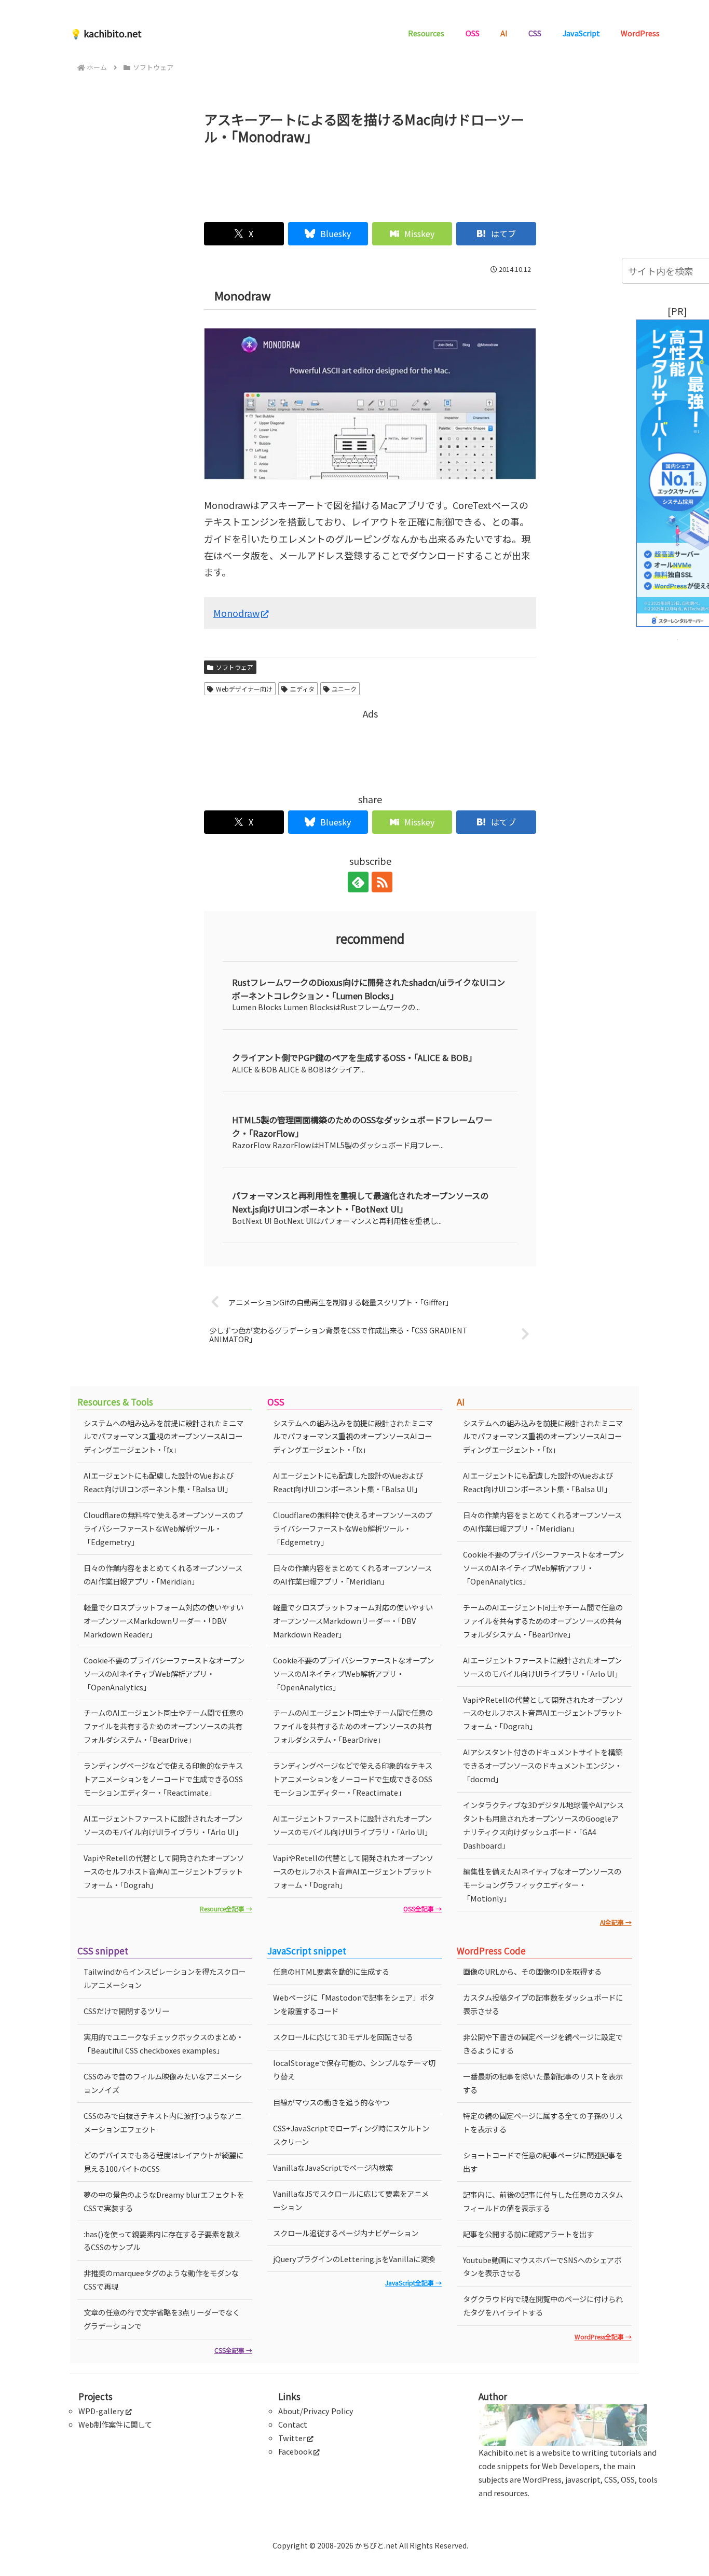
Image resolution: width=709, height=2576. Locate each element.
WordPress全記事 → (603, 2337)
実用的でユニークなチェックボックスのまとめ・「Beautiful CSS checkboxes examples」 (163, 2043)
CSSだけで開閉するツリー (126, 2011)
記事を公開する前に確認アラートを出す (528, 2234)
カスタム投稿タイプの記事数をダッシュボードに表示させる (543, 2004)
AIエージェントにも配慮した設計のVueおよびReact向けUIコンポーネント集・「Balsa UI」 (159, 1482)
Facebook (295, 2451)
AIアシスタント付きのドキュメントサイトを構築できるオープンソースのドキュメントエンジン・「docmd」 (543, 1765)
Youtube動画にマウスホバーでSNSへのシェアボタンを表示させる (542, 2267)
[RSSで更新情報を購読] (382, 882)
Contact (293, 2424)
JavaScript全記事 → (413, 2283)
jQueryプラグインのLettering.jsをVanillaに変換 (354, 2259)
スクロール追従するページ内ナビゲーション (346, 2233)
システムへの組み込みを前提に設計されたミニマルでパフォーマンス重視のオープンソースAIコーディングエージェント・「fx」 (163, 1436)
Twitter (292, 2438)
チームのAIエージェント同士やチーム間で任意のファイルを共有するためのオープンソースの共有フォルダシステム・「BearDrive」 (163, 1726)
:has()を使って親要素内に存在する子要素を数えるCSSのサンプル (162, 2241)
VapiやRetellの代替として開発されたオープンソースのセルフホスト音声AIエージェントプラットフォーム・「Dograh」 (164, 1871)
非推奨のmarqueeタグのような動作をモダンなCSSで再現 (161, 2279)
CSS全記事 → (233, 2350)
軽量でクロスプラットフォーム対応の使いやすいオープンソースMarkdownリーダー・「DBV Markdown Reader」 (163, 1621)
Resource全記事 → (226, 1909)
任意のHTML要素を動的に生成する (331, 1971)
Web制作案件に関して (115, 2424)
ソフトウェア (235, 667)
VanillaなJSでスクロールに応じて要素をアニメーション (351, 2200)
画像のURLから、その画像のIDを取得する (532, 1971)
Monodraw (236, 613)
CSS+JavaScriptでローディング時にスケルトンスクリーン (351, 2135)
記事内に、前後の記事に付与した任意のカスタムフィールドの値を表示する (543, 2201)
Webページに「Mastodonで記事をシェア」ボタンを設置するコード (354, 2004)
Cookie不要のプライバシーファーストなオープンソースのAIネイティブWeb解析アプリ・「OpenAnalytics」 (164, 1673)
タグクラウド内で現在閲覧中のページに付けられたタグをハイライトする (543, 2305)
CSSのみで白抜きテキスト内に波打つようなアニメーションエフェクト (163, 2122)
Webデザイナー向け (244, 689)
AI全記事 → (616, 1922)
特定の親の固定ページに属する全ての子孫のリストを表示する (543, 2122)
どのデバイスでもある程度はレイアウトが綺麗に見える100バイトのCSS (163, 2162)
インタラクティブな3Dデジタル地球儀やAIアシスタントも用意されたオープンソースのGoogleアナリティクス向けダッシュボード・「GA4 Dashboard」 (543, 1825)
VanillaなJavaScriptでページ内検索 (333, 2167)
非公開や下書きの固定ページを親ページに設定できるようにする (543, 2043)
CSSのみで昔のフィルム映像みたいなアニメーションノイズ (163, 2083)
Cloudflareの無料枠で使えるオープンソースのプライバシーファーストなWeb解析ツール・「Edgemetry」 (163, 1528)
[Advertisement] (370, 179)
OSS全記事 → (422, 1909)
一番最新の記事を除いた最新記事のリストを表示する (543, 2083)
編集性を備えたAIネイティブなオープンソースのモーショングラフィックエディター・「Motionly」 (542, 1885)
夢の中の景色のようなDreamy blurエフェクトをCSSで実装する (164, 2201)
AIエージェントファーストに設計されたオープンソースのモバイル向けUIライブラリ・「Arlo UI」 (163, 1825)
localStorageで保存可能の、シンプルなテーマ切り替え (354, 2069)
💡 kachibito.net (106, 33)
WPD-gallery (101, 2411)
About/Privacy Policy (316, 2411)
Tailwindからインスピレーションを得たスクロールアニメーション (165, 1978)
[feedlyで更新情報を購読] (358, 882)
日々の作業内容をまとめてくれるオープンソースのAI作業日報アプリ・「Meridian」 (163, 1574)
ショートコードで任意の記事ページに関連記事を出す (543, 2162)
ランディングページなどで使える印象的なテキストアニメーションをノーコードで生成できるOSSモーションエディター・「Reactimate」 (163, 1779)
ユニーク (344, 689)
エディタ (302, 689)
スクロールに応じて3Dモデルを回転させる (343, 2037)
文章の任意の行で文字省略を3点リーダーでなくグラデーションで (162, 2319)
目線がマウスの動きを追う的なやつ (331, 2102)
